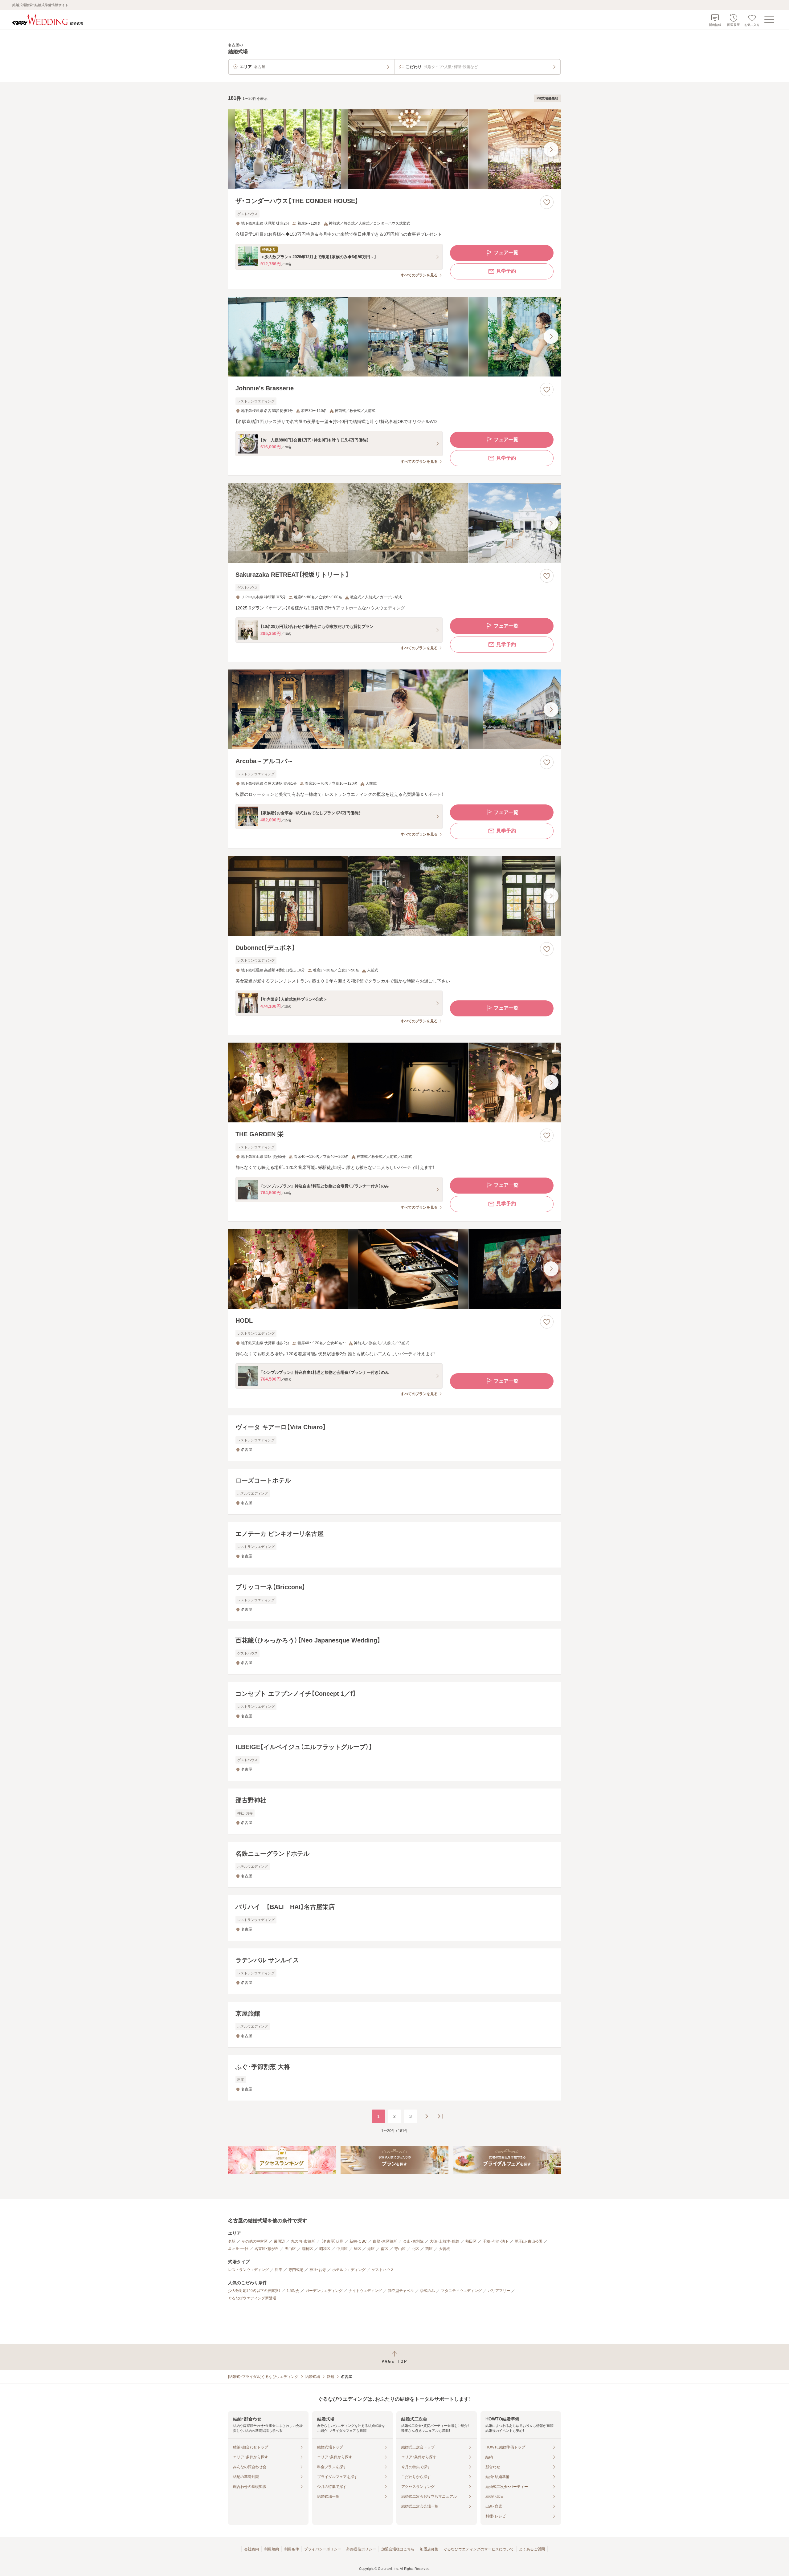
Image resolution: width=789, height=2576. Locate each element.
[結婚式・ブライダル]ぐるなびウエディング (263, 2377)
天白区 (290, 2249)
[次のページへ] (427, 2116)
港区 (371, 2249)
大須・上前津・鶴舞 (444, 2241)
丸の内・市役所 (303, 2241)
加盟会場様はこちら (398, 2549)
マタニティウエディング (461, 2291)
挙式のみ (427, 2291)
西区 (429, 2249)
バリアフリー (499, 2291)
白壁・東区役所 (385, 2241)
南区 (385, 2249)
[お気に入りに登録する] (547, 202)
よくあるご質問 (532, 2549)
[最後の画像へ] (551, 149)
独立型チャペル (401, 2291)
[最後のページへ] (440, 2116)
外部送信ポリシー (361, 2549)
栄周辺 (279, 2241)
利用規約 (272, 2549)
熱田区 (471, 2241)
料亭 (279, 2270)
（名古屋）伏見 (332, 2241)
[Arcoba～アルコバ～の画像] (394, 709)
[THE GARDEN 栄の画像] (394, 1082)
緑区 (358, 2249)
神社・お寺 (318, 2270)
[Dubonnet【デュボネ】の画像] (394, 896)
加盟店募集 (429, 2549)
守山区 (400, 2249)
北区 (415, 2249)
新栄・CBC (358, 2241)
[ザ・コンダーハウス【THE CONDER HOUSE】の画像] (394, 149)
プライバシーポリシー (323, 2549)
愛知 (330, 2377)
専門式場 (296, 2270)
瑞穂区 (308, 2249)
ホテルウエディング (349, 2270)
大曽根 (444, 2249)
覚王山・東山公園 (529, 2241)
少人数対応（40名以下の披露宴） (254, 2291)
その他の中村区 (255, 2241)
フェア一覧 (506, 252)
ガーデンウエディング (324, 2291)
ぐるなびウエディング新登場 (252, 2298)
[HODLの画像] (394, 1269)
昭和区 (325, 2249)
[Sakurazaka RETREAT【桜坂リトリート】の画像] (394, 523)
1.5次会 (293, 2291)
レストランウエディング (248, 2270)
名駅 (232, 2241)
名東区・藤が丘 (267, 2249)
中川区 (342, 2249)
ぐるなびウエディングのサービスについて (479, 2549)
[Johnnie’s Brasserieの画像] (394, 337)
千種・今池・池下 (496, 2241)
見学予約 (506, 271)
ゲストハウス (383, 2270)
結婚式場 (313, 2377)
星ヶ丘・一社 (238, 2249)
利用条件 (292, 2549)
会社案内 (251, 2549)
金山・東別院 (413, 2241)
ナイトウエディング (365, 2291)
